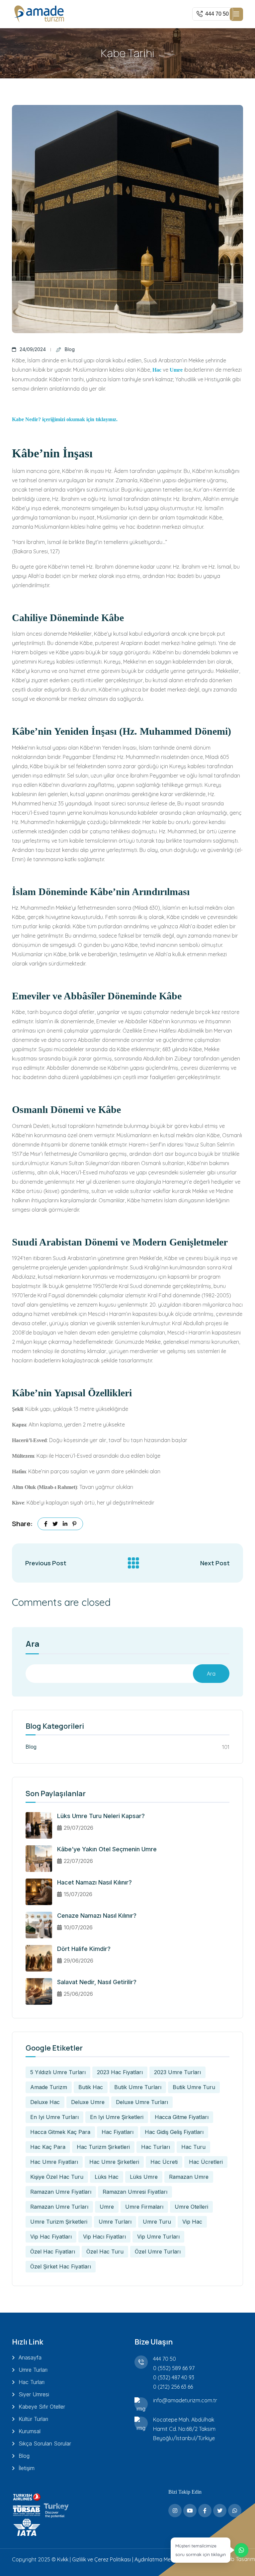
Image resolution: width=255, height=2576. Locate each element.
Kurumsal (30, 2431)
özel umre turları (158, 2252)
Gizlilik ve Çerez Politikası (101, 2559)
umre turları (115, 2222)
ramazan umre (189, 2177)
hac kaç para (48, 2147)
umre (107, 2207)
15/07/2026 (78, 1894)
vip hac (192, 2222)
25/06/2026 (78, 1994)
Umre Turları (33, 2370)
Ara (33, 1644)
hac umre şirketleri (114, 2162)
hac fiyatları (118, 2132)
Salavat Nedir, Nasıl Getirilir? (97, 1982)
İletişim (27, 2468)
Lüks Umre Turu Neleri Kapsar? (101, 1816)
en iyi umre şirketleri (117, 2117)
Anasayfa (30, 2357)
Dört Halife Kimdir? (84, 1949)
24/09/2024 (33, 349)
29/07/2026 (79, 1828)
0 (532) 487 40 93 (174, 2377)
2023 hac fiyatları (120, 2072)
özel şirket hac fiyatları (61, 2266)
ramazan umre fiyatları (61, 2192)
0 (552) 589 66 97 (174, 2368)
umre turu (157, 2222)
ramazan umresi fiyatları (135, 2192)
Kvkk (63, 2559)
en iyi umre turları (54, 2117)
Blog (70, 349)
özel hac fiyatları (53, 2252)
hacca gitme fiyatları (182, 2117)
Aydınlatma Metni (156, 2559)
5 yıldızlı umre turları (58, 2072)
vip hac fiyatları (51, 2237)
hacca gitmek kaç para (60, 2132)
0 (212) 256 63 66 (173, 2387)
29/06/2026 (79, 1961)
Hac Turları (32, 2382)
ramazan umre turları (59, 2207)
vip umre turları (158, 2237)
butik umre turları (138, 2087)
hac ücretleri (206, 2162)
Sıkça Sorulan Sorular (45, 2443)
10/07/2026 (78, 1927)
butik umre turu (194, 2087)
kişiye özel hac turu (57, 2177)
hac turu (193, 2147)
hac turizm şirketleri (103, 2147)
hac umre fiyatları (54, 2162)
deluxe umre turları (142, 2102)
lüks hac (107, 2177)
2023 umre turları (177, 2072)
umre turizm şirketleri (59, 2222)
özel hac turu (105, 2252)
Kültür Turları (33, 2419)
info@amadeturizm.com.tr (185, 2400)
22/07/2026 (78, 1861)
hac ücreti (164, 2162)
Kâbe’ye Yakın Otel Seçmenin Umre (107, 1849)
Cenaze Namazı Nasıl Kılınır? (97, 1916)
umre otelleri (191, 2207)
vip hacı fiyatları (104, 2237)
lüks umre (144, 2177)
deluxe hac (45, 2102)
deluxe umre (88, 2102)
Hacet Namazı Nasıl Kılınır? (94, 1882)
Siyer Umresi (34, 2394)
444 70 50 (165, 2359)
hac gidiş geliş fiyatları (174, 2132)
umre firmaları (144, 2207)
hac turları (156, 2147)
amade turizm (49, 2087)
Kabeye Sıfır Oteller (42, 2407)
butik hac (91, 2087)
